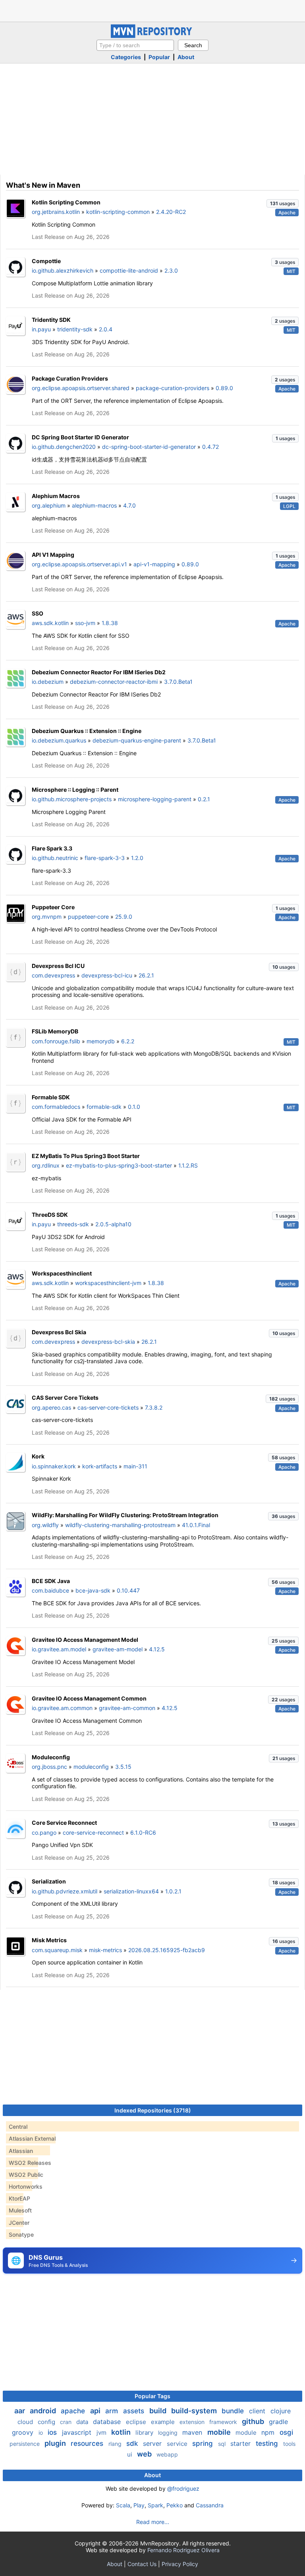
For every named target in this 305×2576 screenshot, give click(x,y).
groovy (24, 2432)
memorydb (101, 1041)
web (145, 2454)
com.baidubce (50, 1590)
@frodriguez (183, 2488)
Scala (123, 2505)
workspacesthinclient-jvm (108, 1283)
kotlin (122, 2432)
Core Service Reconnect (64, 1823)
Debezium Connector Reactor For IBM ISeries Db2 (99, 672)
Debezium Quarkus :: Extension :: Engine (87, 731)
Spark (155, 2505)
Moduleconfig (51, 1757)
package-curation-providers (173, 388)
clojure (281, 2411)
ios (53, 2432)
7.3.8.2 (154, 1407)
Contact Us (142, 2564)
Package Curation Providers (70, 378)
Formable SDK (51, 1097)
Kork (38, 1456)
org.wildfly (45, 1525)
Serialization (49, 1881)
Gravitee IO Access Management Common (89, 1698)
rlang (116, 2444)
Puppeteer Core (53, 907)
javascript (78, 2432)
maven (193, 2432)
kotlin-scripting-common (118, 212)
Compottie (46, 261)
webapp (167, 2454)
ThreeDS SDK (50, 1215)
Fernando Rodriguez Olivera (183, 2550)
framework (224, 2422)
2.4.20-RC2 (171, 212)
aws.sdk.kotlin (50, 623)
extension (193, 2422)
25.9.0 (124, 917)
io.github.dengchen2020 (64, 447)
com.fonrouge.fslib (56, 1041)
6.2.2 (128, 1041)
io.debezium (48, 682)
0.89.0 (224, 388)
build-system (195, 2411)
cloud (26, 2422)
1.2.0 (137, 858)
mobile (220, 2432)
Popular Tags (152, 2396)
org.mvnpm (47, 917)
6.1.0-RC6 (143, 1832)
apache (74, 2411)
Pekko (175, 2505)
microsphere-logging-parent (155, 799)
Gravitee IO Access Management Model (85, 1640)
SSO (38, 613)
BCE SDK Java (51, 1581)
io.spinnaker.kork (54, 1466)
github (254, 2421)
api (96, 2411)
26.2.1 (146, 975)
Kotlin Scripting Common (66, 202)
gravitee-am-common (127, 1708)
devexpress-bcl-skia (108, 1342)
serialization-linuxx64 (131, 1891)
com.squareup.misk (57, 1950)
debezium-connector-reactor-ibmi (114, 682)
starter (241, 2443)
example (164, 2422)
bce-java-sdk (93, 1590)
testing (268, 2443)
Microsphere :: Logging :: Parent (75, 790)
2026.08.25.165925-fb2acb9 (167, 1950)
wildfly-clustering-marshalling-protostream (120, 1525)
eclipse (137, 2422)
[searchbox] (135, 45)
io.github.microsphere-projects (72, 799)
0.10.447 (128, 1590)
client (258, 2411)
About (186, 57)
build (159, 2411)
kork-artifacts (100, 1466)
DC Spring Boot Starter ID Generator (80, 437)
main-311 (135, 1466)
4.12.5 (157, 1649)
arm (113, 2411)
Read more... (153, 2522)
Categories (126, 57)
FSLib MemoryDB (55, 1031)
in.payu (41, 329)
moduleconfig (91, 1767)
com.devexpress (53, 975)
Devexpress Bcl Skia (59, 1332)
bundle (234, 2411)
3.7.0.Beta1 (178, 682)
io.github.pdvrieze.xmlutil (65, 1891)
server (153, 2443)
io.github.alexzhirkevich (63, 270)
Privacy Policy (180, 2564)
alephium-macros (94, 505)
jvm (102, 2433)
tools (289, 2444)
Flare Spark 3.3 (52, 848)
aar (20, 2411)
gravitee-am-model (118, 1649)
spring (204, 2443)
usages (283, 203)
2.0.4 (106, 329)
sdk (133, 2443)
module (247, 2433)
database (108, 2422)
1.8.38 (110, 623)
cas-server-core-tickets (108, 1407)
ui (130, 2454)
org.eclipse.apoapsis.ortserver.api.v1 (79, 564)
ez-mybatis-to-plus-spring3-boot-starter (119, 1165)
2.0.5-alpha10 (113, 1224)
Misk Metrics (49, 1940)
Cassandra (210, 2505)
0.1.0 (134, 1107)
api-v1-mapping (154, 564)
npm (269, 2432)
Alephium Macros (56, 496)
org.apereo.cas (51, 1407)
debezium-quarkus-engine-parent (137, 740)
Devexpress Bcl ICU (58, 966)
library (145, 2433)
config (47, 2422)
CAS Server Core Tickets (65, 1398)
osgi (286, 2432)
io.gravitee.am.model (59, 1649)
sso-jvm (85, 623)
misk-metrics (105, 1950)
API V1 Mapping (53, 555)
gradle (278, 2422)
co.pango (44, 1832)
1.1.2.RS (188, 1165)
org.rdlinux (46, 1165)
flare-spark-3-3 (105, 858)
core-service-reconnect (93, 1832)
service (178, 2444)
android (44, 2411)
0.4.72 (210, 447)
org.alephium (49, 505)
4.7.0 (129, 505)
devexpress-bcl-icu (107, 975)
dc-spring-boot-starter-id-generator (149, 447)
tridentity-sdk (75, 329)
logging (169, 2433)
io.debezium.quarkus (59, 740)
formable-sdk (104, 1107)
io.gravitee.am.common (62, 1708)
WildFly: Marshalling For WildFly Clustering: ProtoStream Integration (125, 1515)
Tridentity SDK (51, 320)
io (42, 2433)
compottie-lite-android (129, 270)
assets (135, 2411)
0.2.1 (204, 799)
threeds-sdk (73, 1224)
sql (223, 2444)
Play (139, 2505)
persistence (25, 2444)
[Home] (152, 36)
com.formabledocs (56, 1107)
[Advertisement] (152, 10)
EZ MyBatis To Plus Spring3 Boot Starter (86, 1156)
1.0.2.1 (173, 1891)
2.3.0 (171, 270)
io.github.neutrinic (55, 858)
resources (88, 2443)
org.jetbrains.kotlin (56, 212)
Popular (159, 57)
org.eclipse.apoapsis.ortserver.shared (81, 388)
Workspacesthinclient (62, 1273)
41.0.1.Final (196, 1525)
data (83, 2422)
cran (67, 2422)
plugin (56, 2443)
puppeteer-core (88, 917)
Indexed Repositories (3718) (153, 2110)
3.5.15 (123, 1767)
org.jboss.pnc (49, 1767)
